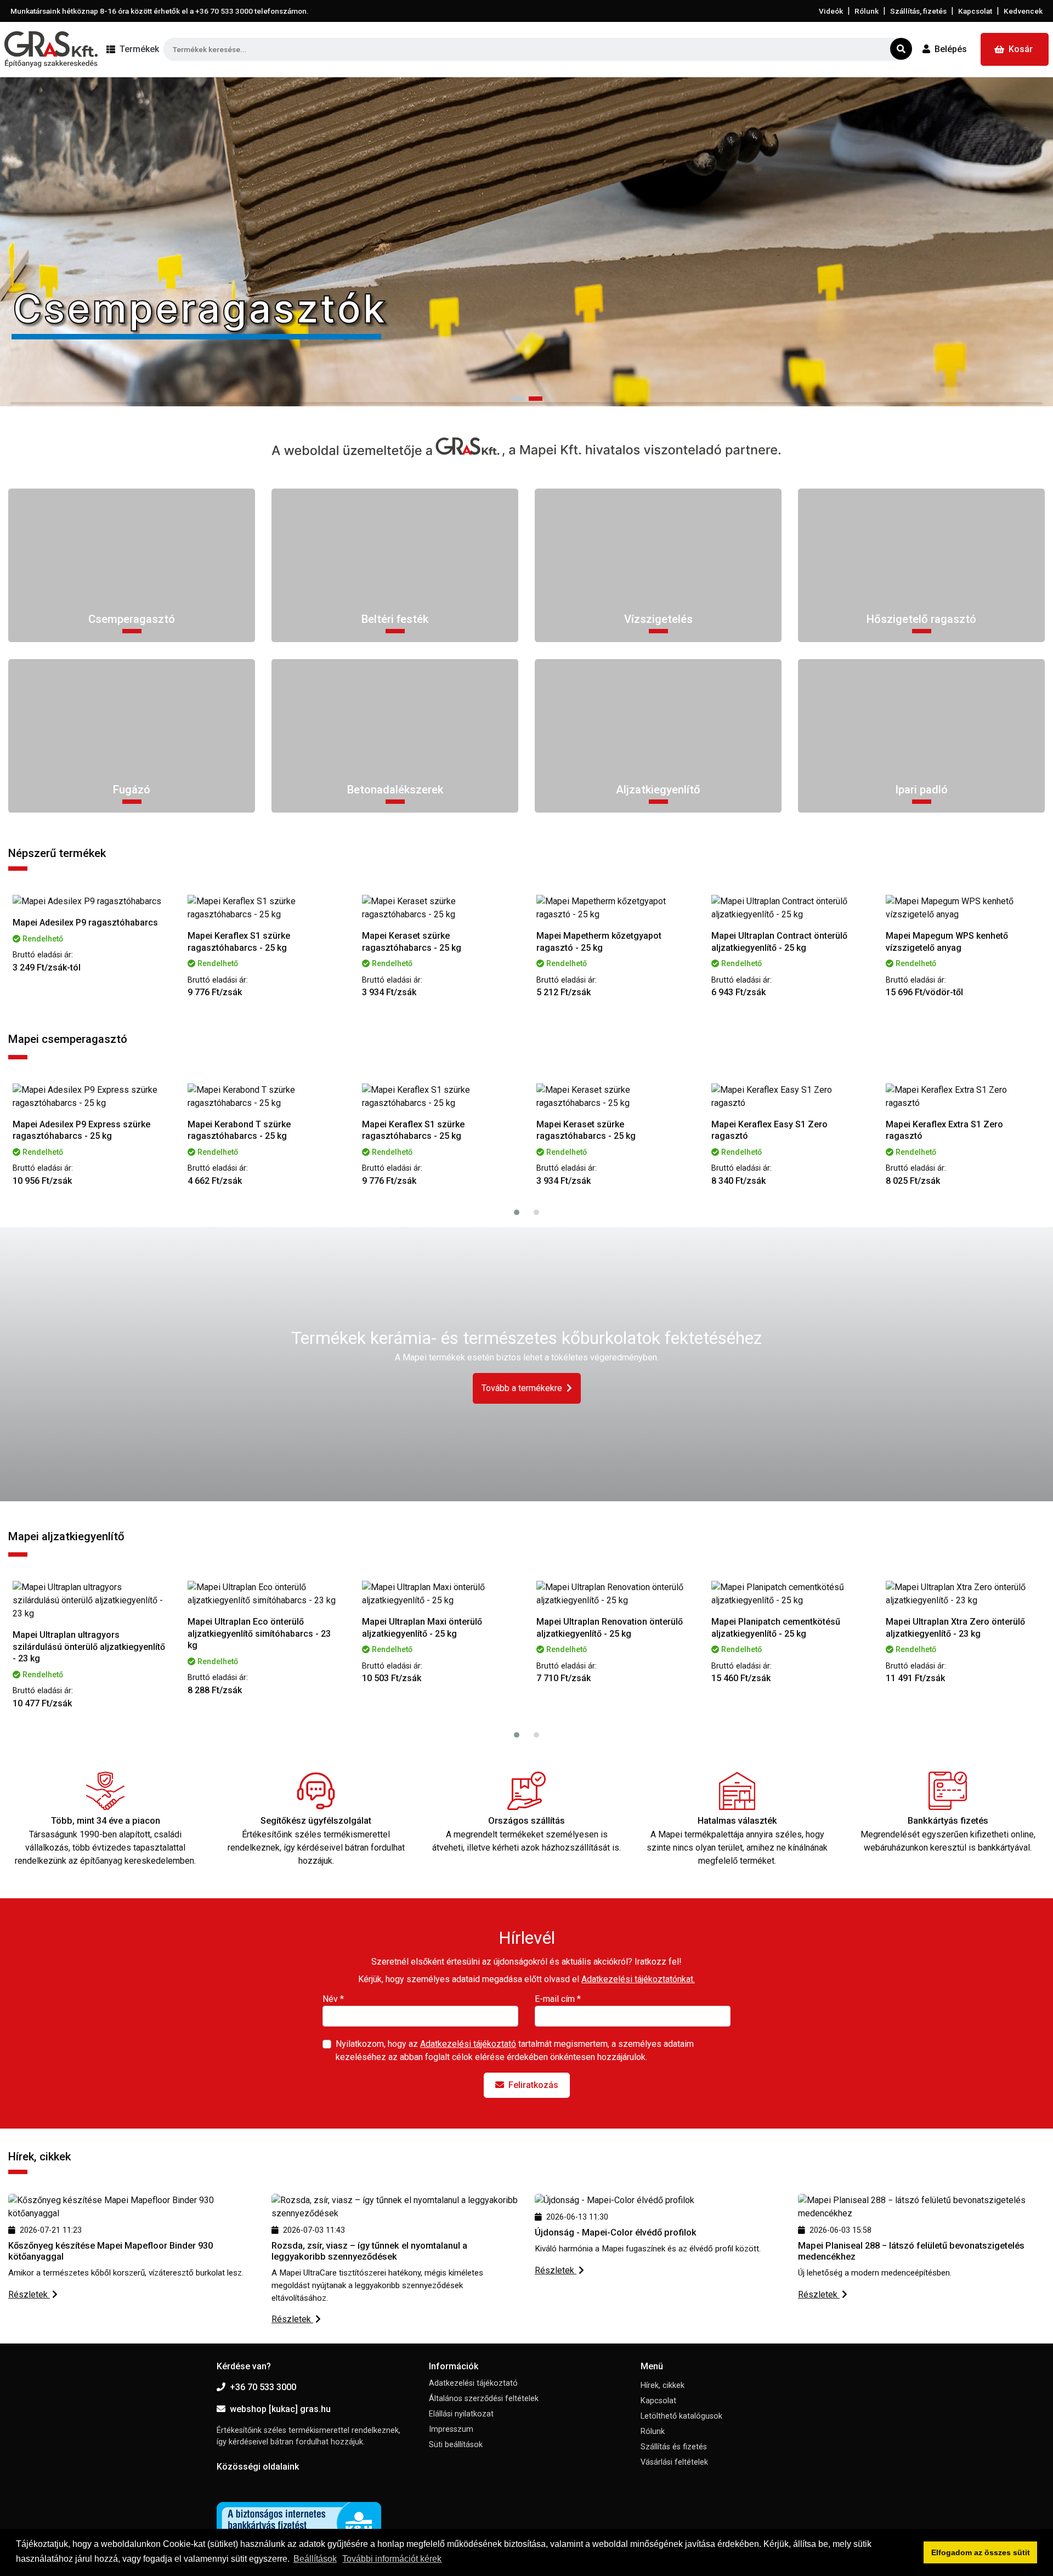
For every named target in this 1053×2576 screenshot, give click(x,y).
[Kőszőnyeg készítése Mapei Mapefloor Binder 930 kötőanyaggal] (132, 2206)
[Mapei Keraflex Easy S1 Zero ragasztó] (614, 1097)
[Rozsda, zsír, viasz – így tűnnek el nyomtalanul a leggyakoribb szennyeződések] (395, 2206)
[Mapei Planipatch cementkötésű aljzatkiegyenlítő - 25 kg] (614, 1594)
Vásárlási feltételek (674, 2462)
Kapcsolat (975, 11)
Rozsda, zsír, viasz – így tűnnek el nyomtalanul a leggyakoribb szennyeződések (369, 2251)
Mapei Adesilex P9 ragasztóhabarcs (958, 923)
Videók (831, 11)
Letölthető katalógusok (681, 2416)
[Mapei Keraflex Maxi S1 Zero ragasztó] (963, 1097)
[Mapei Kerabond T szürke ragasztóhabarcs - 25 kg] (90, 1097)
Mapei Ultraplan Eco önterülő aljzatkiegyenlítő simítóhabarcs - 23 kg (85, 1633)
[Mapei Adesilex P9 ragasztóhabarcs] (963, 901)
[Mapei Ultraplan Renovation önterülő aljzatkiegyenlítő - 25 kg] (439, 1594)
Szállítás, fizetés (918, 11)
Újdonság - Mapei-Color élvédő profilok (616, 2232)
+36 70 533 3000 (263, 2387)
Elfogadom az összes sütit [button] (981, 2552)
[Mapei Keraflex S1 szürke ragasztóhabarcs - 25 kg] (90, 908)
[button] (517, 399)
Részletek (29, 2294)
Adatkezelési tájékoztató (468, 2044)
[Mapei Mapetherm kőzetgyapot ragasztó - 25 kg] (439, 908)
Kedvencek (1023, 11)
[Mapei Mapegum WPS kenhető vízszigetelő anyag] (789, 908)
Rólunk (867, 11)
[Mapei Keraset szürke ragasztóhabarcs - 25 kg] (265, 908)
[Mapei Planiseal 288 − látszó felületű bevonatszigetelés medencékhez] (921, 2206)
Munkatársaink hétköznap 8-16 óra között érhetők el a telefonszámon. (160, 11)
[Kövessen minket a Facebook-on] (223, 2484)
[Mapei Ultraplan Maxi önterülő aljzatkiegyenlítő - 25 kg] (265, 1594)
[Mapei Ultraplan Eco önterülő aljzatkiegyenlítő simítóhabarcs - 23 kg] (90, 1594)
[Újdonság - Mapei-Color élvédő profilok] (615, 2200)
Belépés (951, 49)
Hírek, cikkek (663, 2385)
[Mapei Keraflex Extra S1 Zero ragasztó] (789, 1097)
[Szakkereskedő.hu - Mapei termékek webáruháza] (51, 49)
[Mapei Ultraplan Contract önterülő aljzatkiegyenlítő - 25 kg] (614, 908)
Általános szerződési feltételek (484, 2399)
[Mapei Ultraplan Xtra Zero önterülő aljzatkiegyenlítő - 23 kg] (789, 1594)
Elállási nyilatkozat (461, 2414)
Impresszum (451, 2429)
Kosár (1021, 49)
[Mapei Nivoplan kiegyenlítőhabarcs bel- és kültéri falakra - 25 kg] (963, 1594)
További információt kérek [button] (392, 2559)
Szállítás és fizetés (674, 2447)
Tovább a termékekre (522, 1388)
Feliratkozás (533, 2085)
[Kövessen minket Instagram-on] (257, 2484)
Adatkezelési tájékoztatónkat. (638, 1979)
